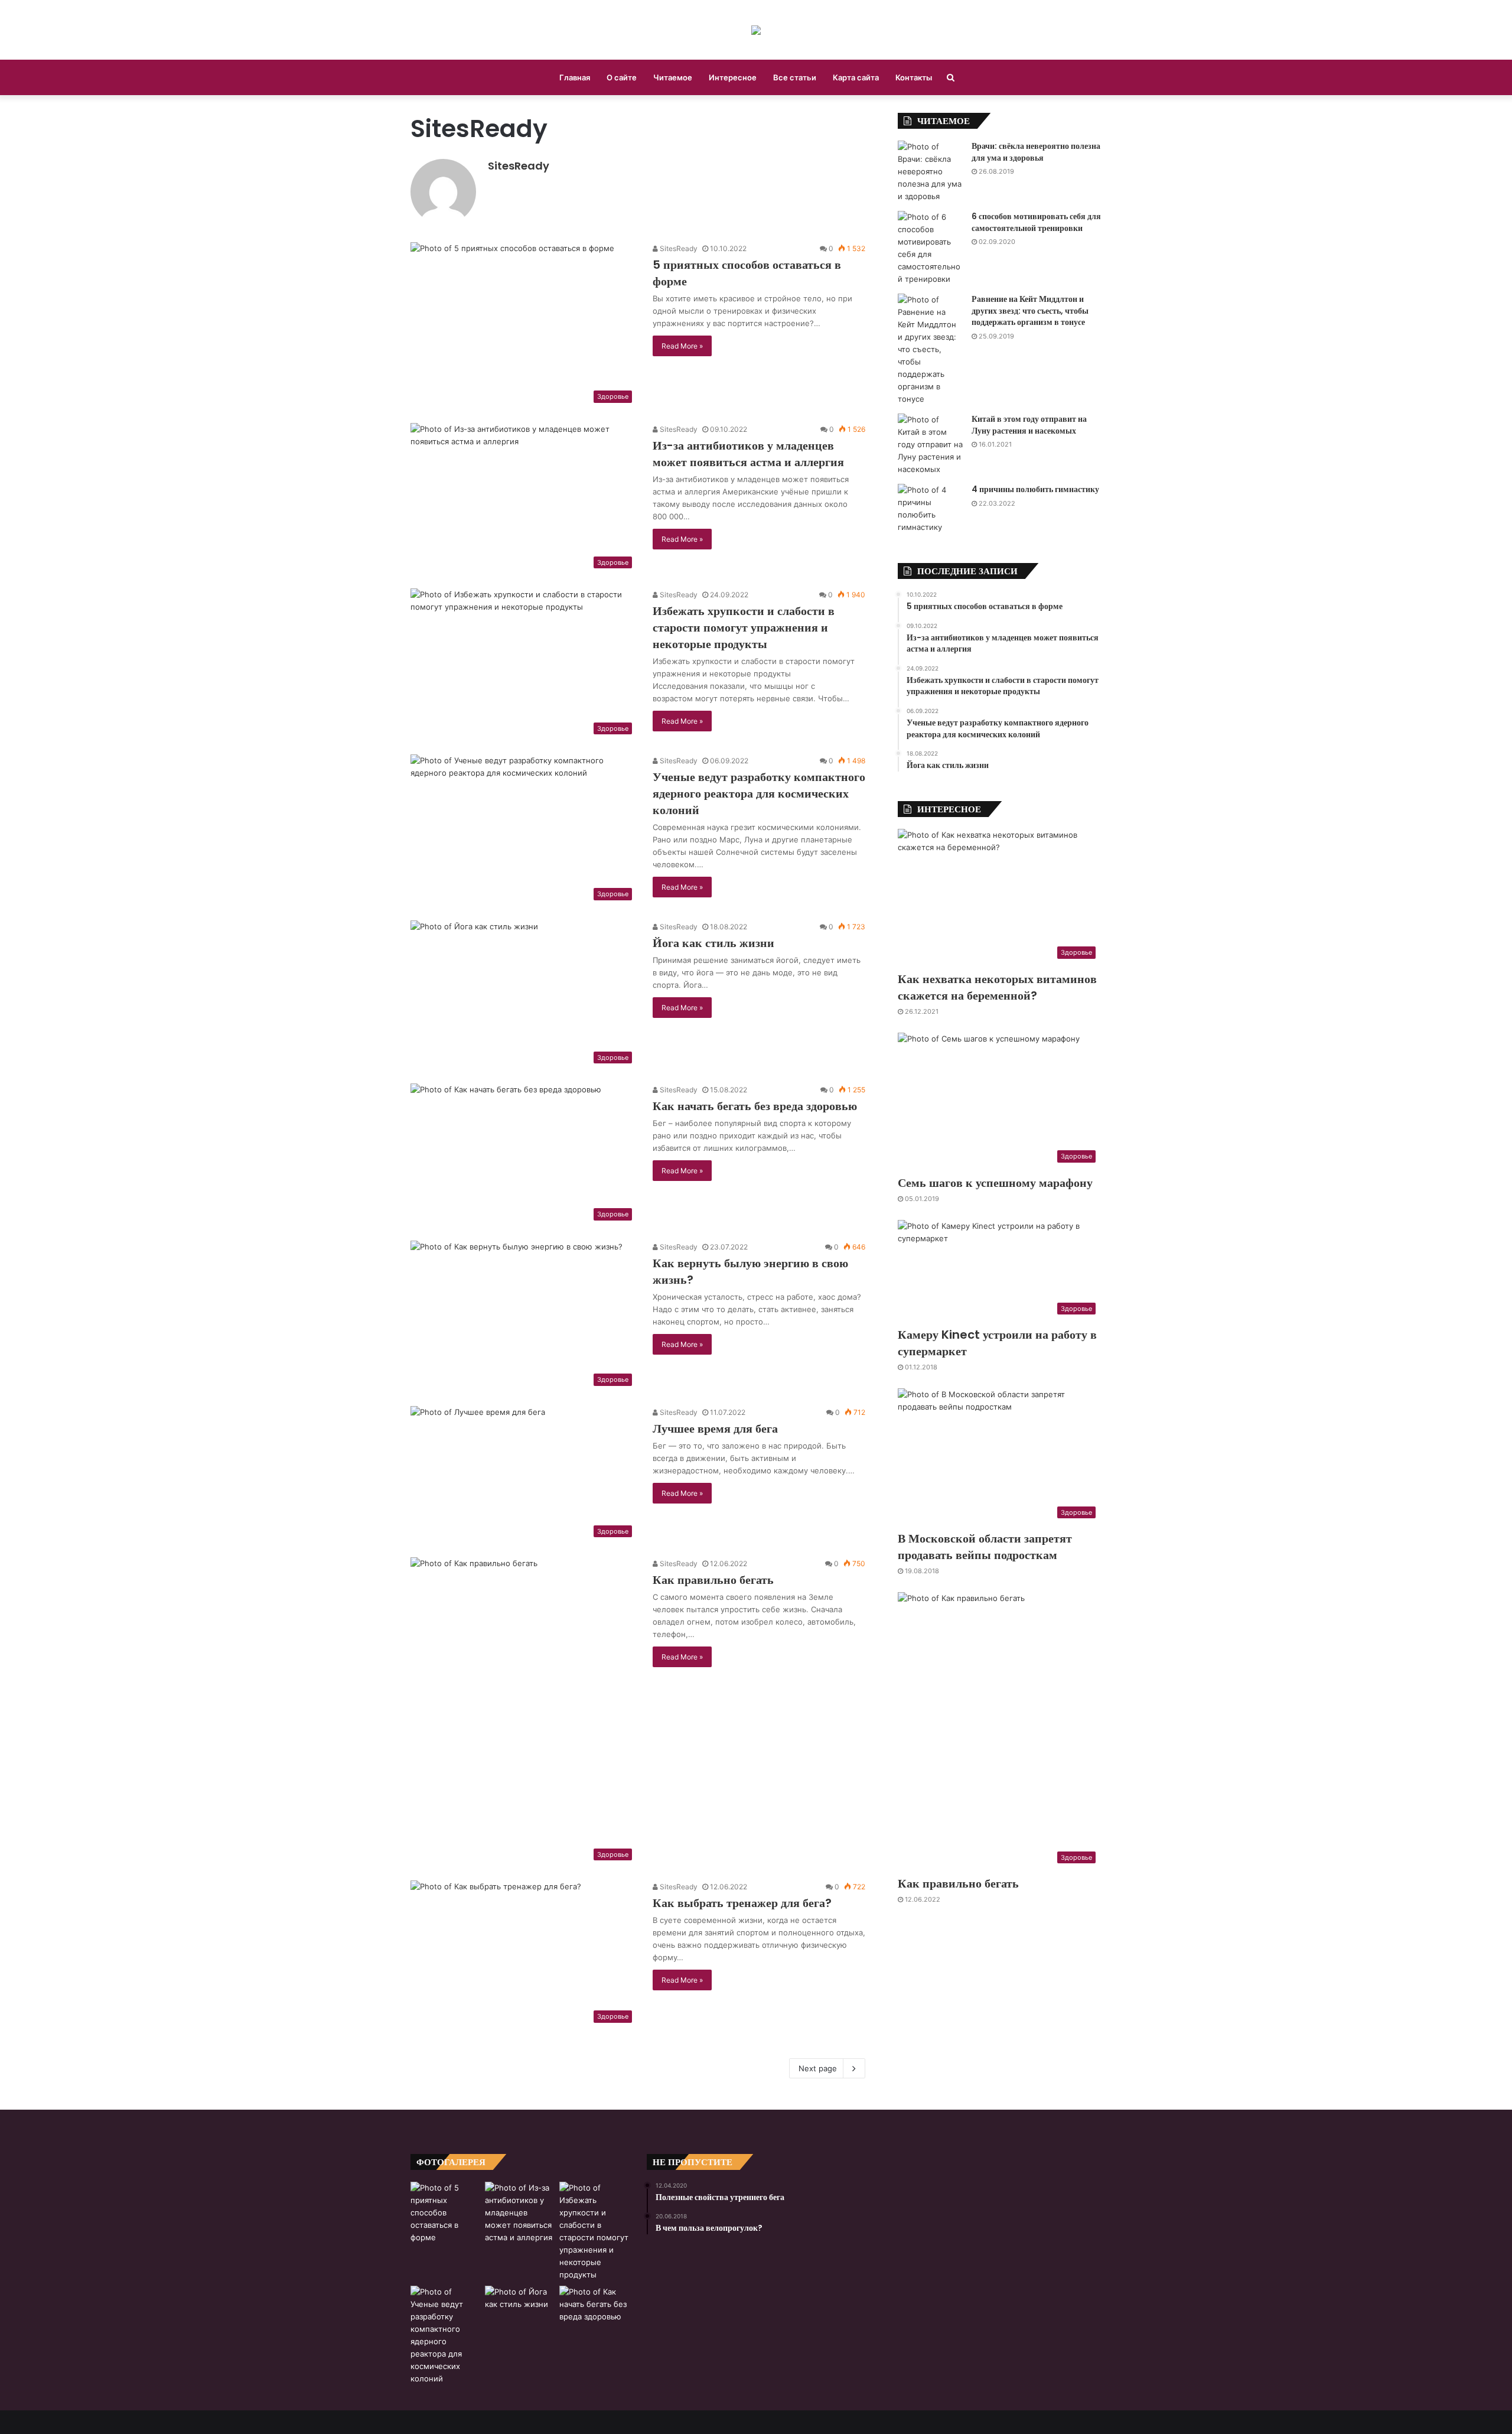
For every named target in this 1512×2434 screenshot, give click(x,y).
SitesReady (519, 166)
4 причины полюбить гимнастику (1035, 489)
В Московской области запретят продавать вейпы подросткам (985, 1547)
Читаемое (673, 77)
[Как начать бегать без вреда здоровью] (594, 2308)
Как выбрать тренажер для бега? (742, 1903)
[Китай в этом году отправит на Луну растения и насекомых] (930, 445)
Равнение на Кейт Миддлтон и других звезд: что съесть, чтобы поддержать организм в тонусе (1030, 310)
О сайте (622, 77)
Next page (818, 2068)
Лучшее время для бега (715, 1428)
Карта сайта (856, 77)
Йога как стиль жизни (713, 943)
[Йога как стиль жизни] (520, 2308)
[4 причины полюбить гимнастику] (930, 509)
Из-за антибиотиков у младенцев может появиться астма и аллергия (748, 454)
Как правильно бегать (713, 1580)
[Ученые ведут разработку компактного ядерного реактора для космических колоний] (445, 2335)
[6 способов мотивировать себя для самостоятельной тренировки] (930, 248)
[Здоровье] (756, 30)
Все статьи (795, 77)
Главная (575, 77)
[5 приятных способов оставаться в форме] (445, 2213)
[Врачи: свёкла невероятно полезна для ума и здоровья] (930, 172)
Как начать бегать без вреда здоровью (755, 1106)
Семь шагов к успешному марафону (995, 1183)
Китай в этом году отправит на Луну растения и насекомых (1029, 425)
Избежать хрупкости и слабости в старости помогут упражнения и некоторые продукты (744, 627)
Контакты (914, 77)
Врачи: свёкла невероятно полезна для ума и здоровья (1036, 152)
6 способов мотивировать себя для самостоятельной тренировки (1036, 222)
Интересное (733, 77)
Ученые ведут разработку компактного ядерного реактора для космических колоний (759, 793)
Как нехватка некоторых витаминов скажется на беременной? (997, 987)
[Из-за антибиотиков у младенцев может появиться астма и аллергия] (520, 2213)
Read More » (682, 346)
